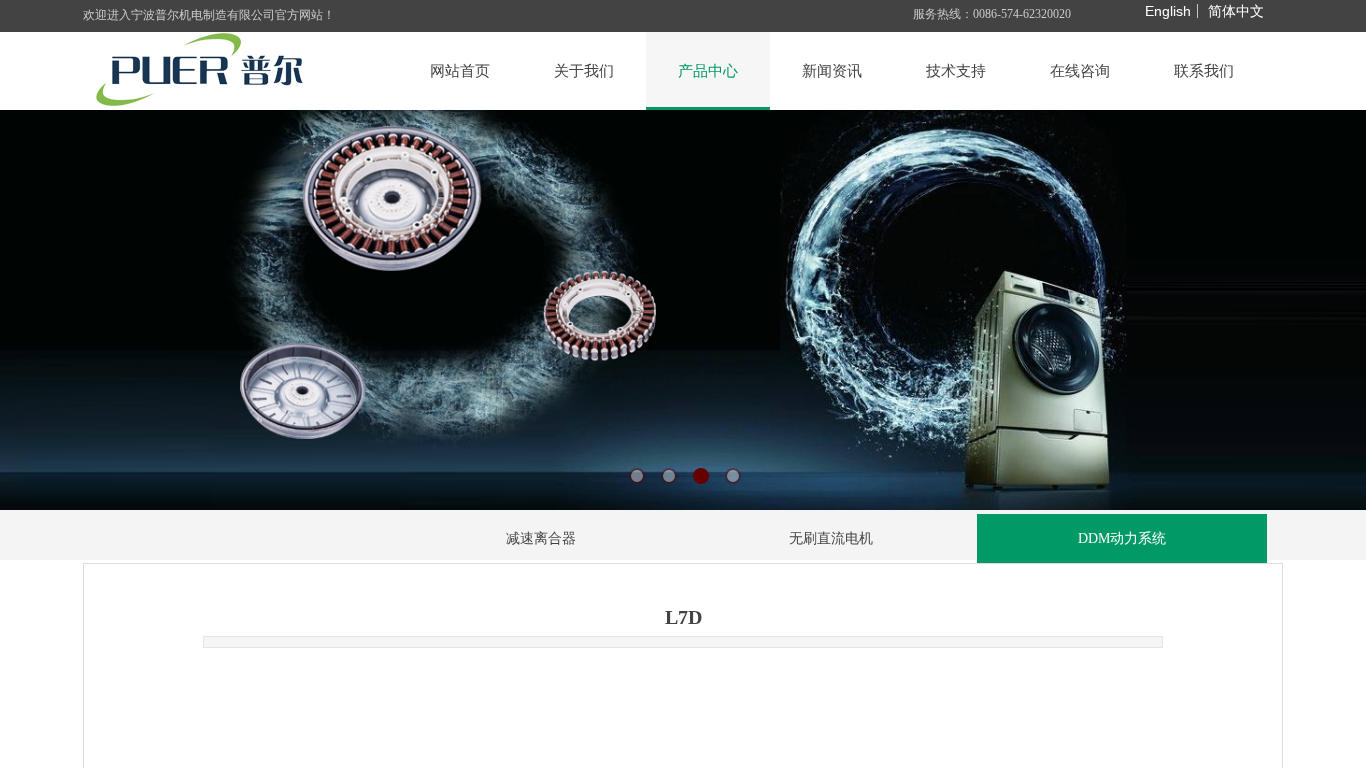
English (1168, 11)
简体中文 (1236, 11)
